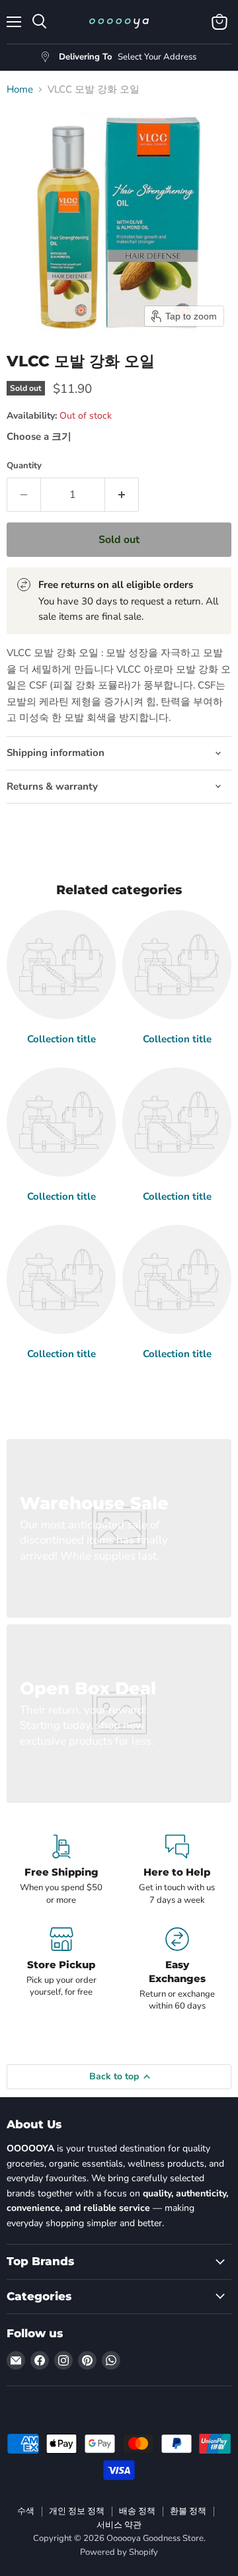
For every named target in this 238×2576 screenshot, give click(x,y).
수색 (26, 2511)
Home (20, 90)
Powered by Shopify (119, 2552)
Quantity (24, 466)
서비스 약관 (119, 2525)
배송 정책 (137, 2511)
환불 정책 (188, 2511)
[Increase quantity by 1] (122, 495)
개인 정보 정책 (77, 2511)
